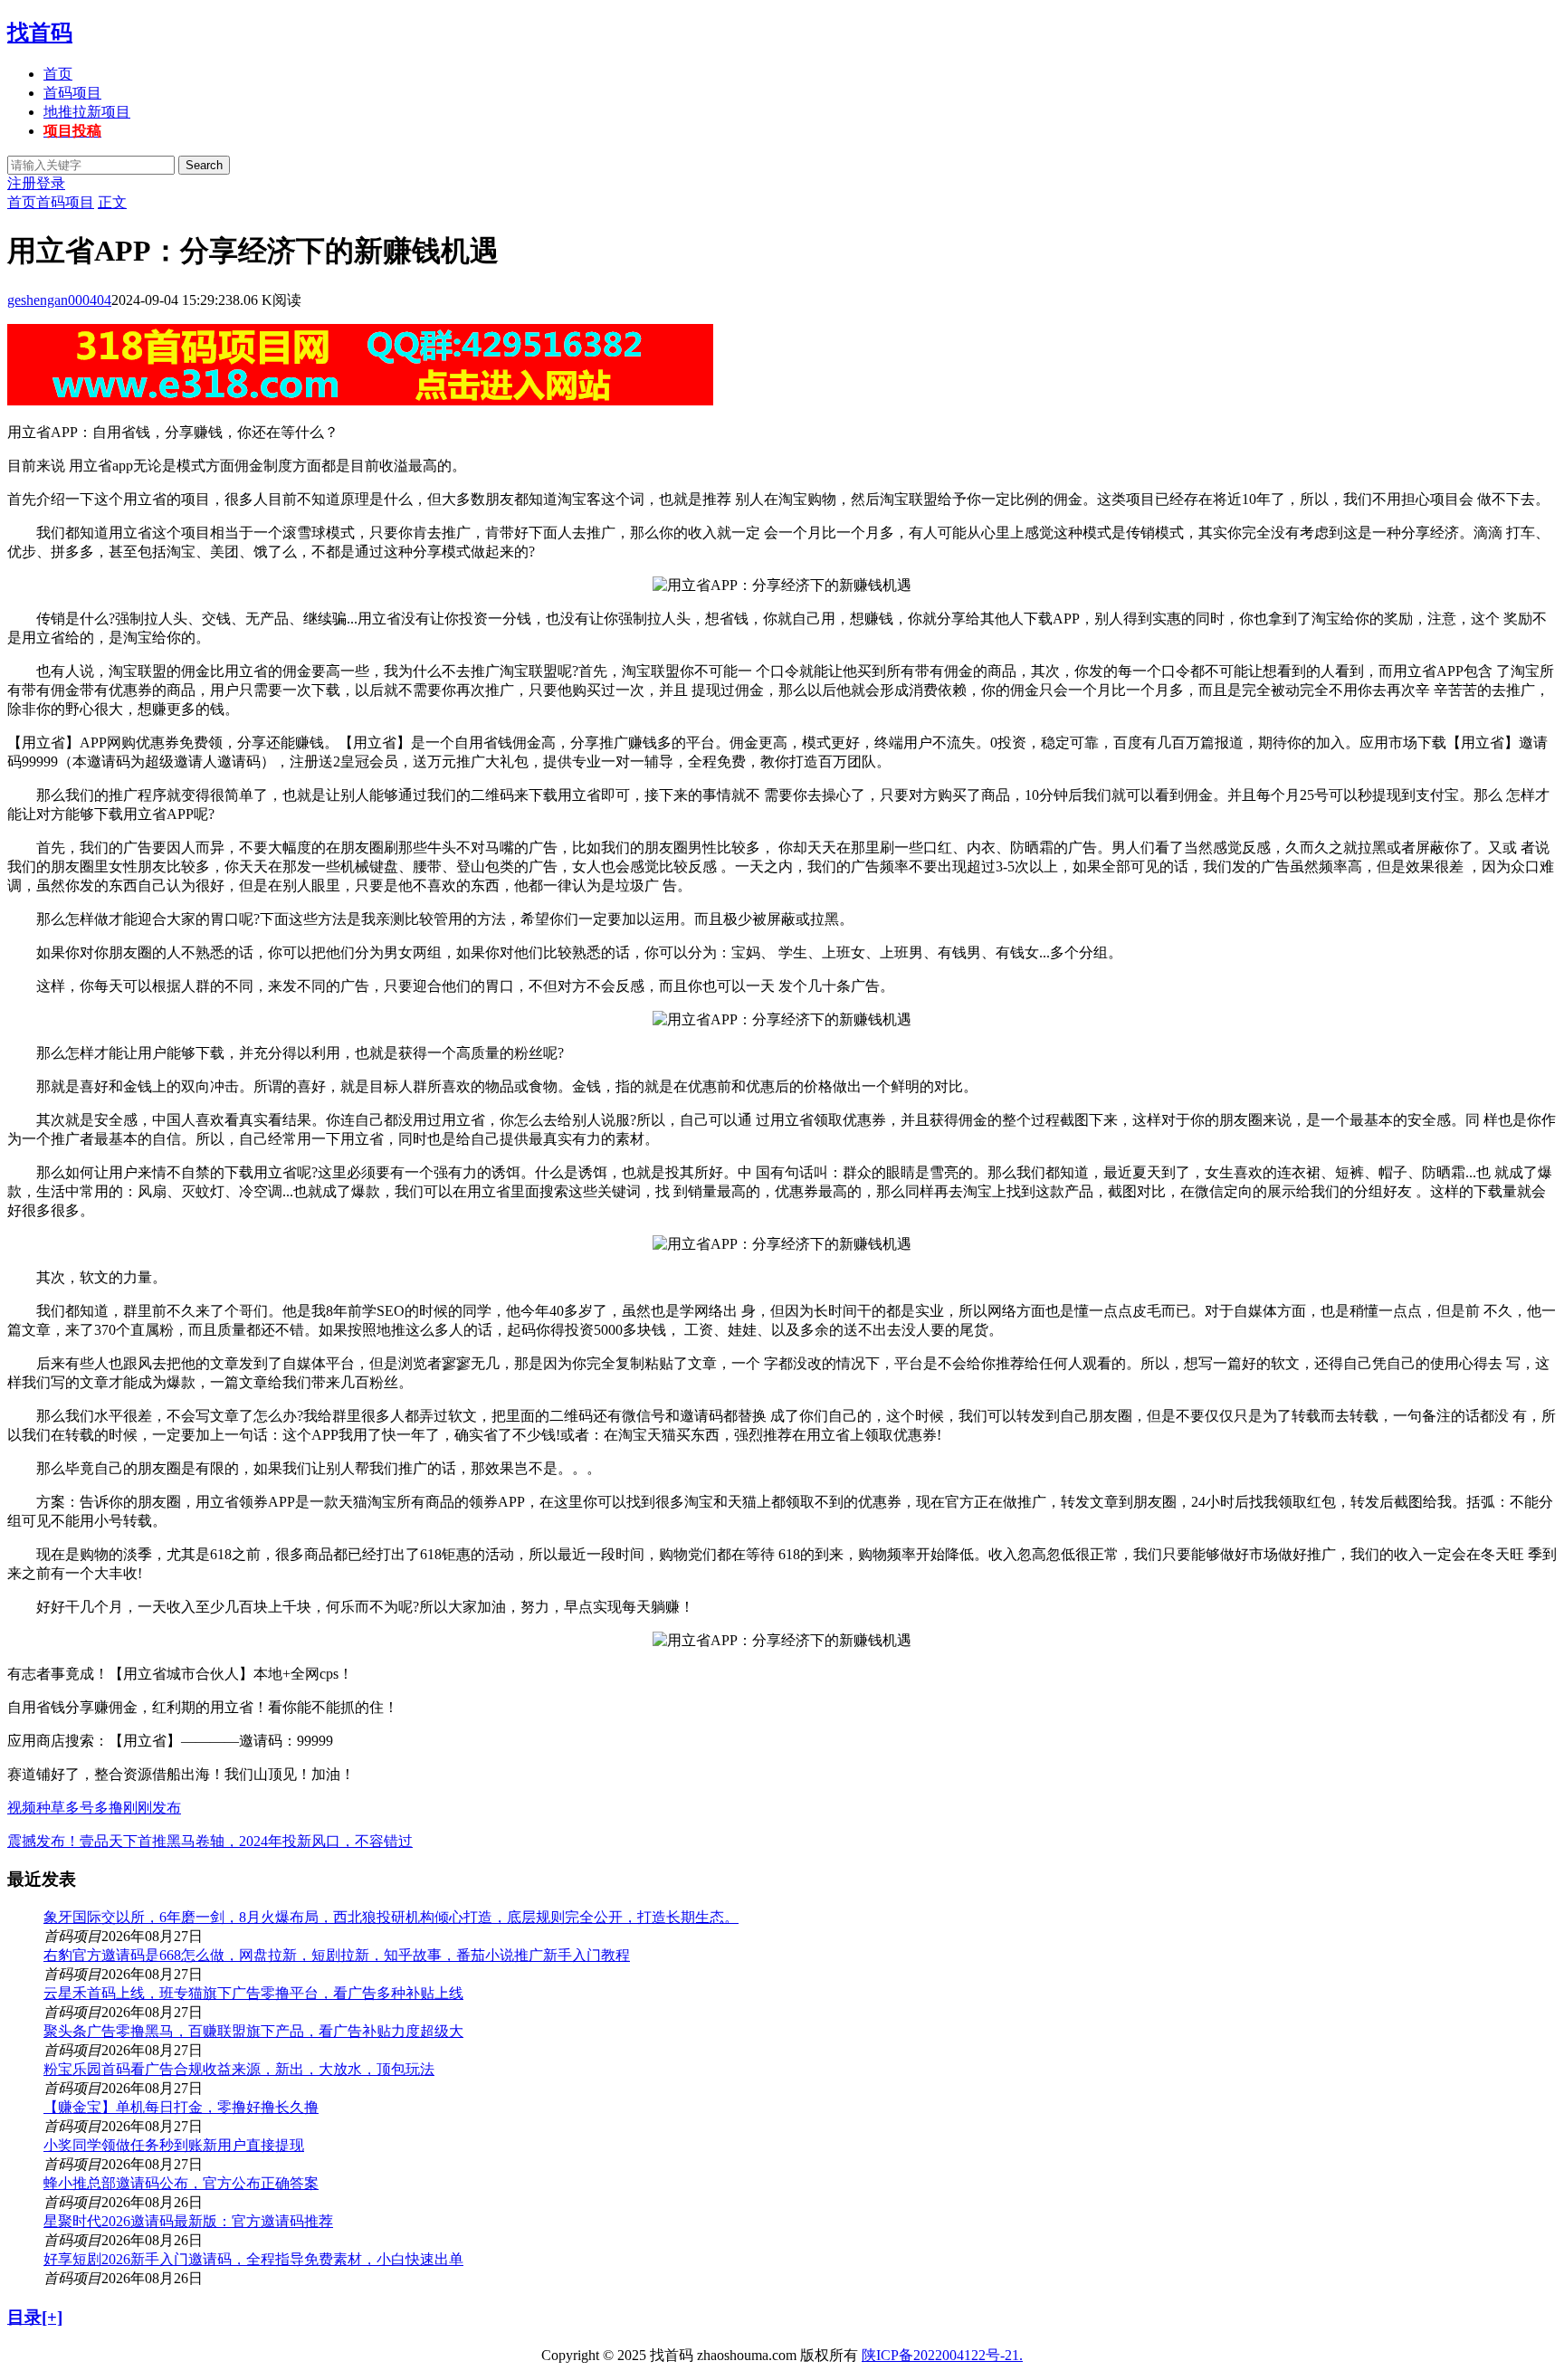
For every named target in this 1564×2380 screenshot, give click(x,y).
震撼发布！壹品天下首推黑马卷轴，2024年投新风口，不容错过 (210, 1841)
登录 (51, 183)
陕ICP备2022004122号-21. (942, 2355)
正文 (112, 202)
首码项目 (72, 93)
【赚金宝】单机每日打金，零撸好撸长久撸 (181, 2107)
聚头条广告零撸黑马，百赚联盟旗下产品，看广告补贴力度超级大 (253, 2031)
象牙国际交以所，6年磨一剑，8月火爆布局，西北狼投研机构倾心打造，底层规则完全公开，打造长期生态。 (391, 1917)
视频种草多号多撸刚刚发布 (94, 1808)
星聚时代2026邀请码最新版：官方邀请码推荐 (188, 2221)
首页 (58, 74)
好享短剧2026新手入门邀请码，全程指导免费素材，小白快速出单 (253, 2259)
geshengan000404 (59, 300)
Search (204, 165)
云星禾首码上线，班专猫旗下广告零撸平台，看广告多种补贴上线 (253, 1993)
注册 (22, 183)
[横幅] (360, 400)
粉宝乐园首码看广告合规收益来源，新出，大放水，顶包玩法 (239, 2069)
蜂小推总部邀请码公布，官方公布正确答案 (181, 2183)
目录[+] (35, 2317)
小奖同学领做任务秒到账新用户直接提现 (174, 2145)
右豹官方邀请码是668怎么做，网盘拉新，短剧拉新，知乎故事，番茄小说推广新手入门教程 (337, 1955)
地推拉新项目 (87, 112)
